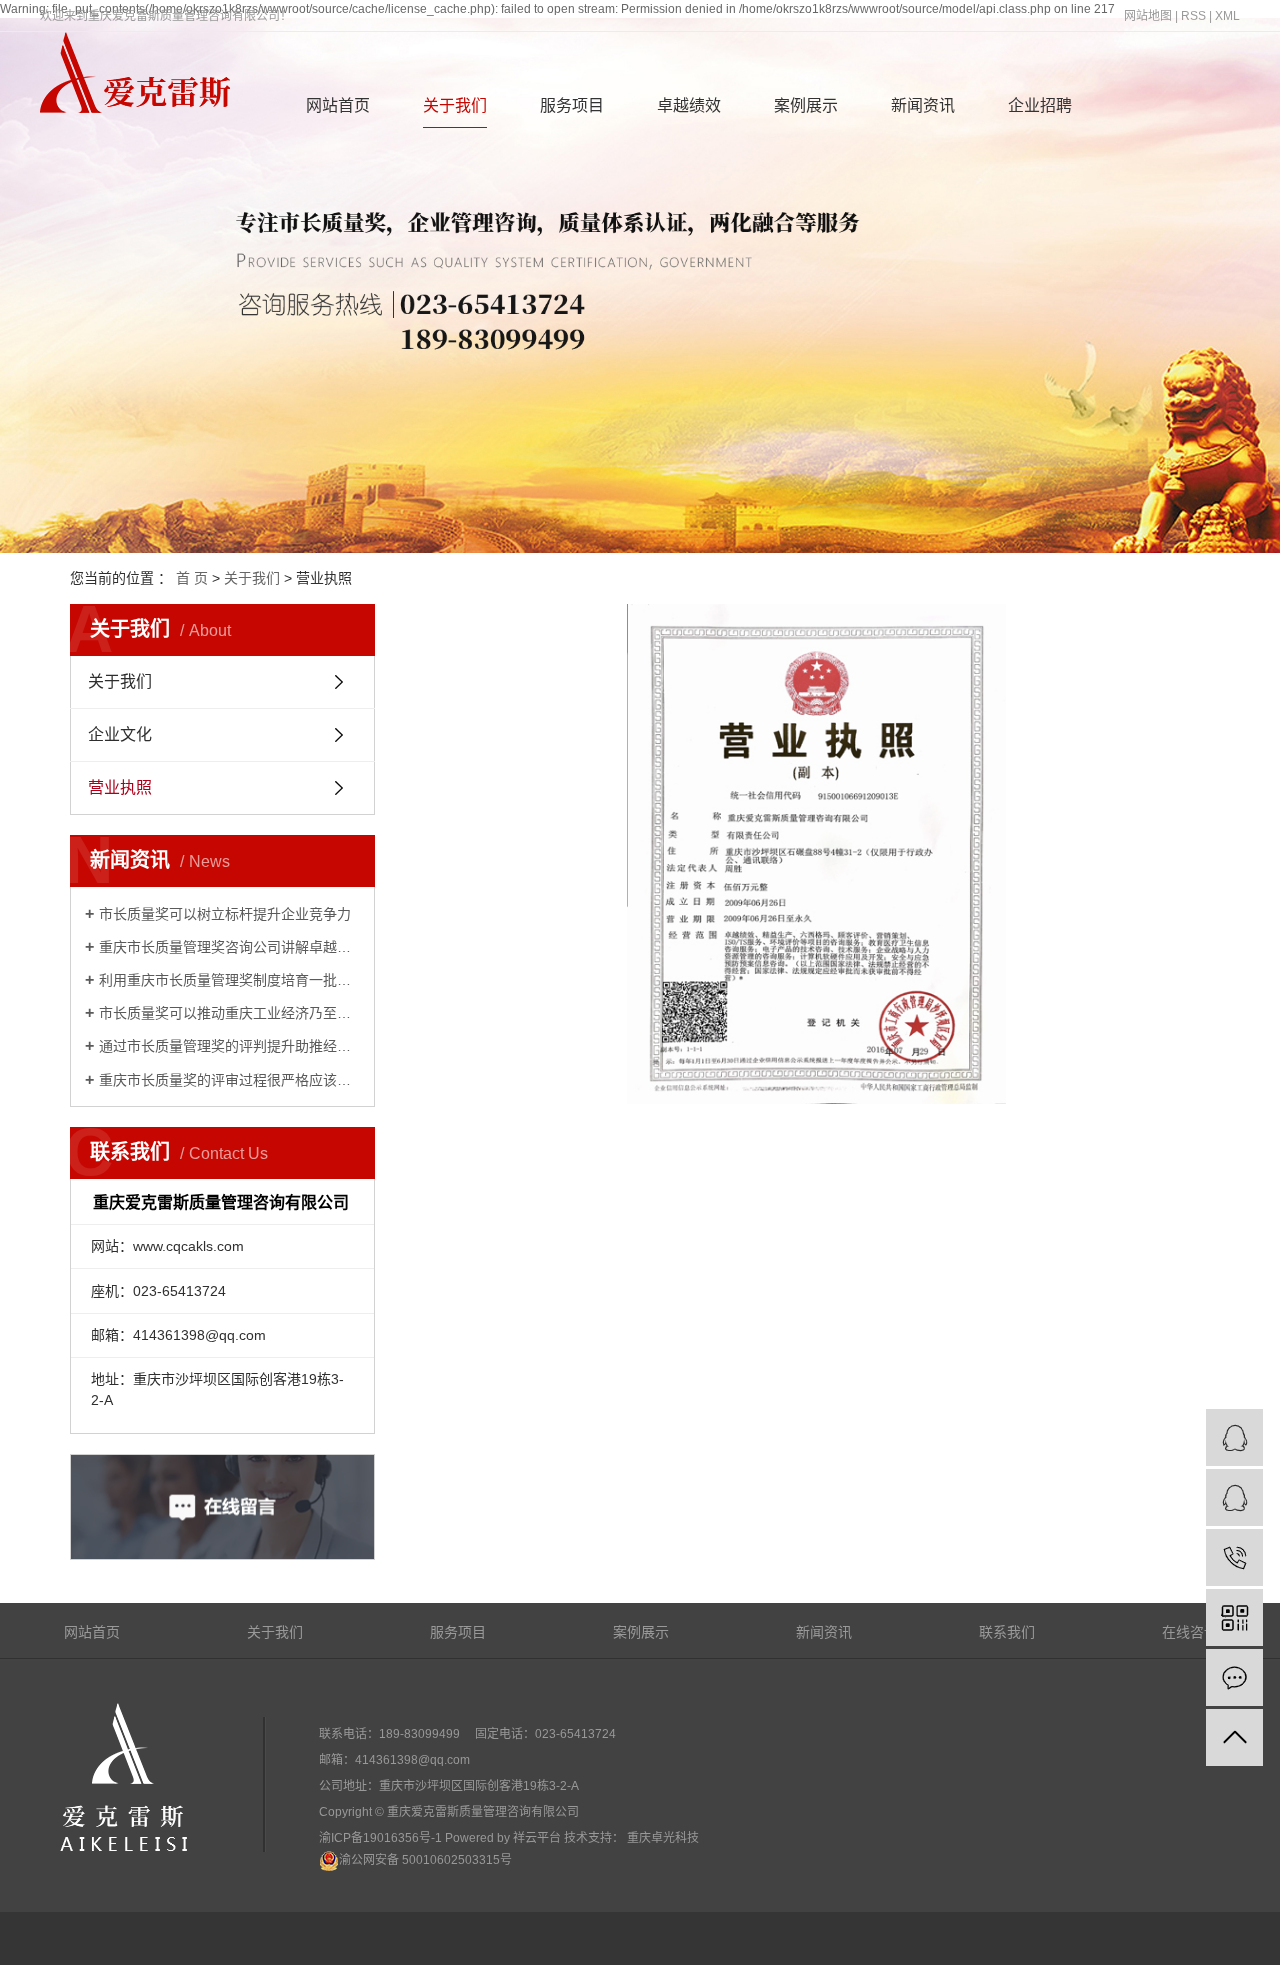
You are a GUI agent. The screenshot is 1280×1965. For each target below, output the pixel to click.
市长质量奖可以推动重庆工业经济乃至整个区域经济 (229, 1013)
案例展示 (806, 105)
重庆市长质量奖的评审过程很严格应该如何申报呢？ (229, 1080)
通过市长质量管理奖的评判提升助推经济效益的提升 (229, 1046)
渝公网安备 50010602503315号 (425, 1860)
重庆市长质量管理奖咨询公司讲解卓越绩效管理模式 (229, 947)
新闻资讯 (923, 105)
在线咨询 (1190, 1632)
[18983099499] (1234, 1557)
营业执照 (120, 787)
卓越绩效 (689, 105)
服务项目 (572, 105)
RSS (1193, 16)
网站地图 (1148, 16)
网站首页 (338, 105)
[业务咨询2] (1234, 1497)
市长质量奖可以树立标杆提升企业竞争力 (225, 914)
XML (1227, 16)
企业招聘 (1040, 105)
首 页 (192, 578)
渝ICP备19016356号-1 (380, 1838)
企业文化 (120, 734)
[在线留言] (1234, 1677)
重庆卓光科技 (661, 1838)
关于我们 (455, 105)
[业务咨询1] (1234, 1437)
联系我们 (1007, 1632)
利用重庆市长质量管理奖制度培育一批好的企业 (229, 980)
